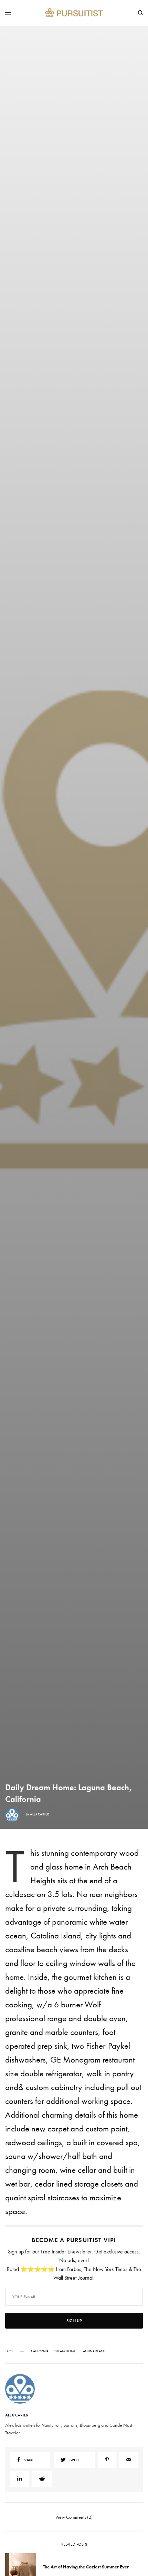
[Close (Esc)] (137, 1244)
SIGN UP (74, 1325)
